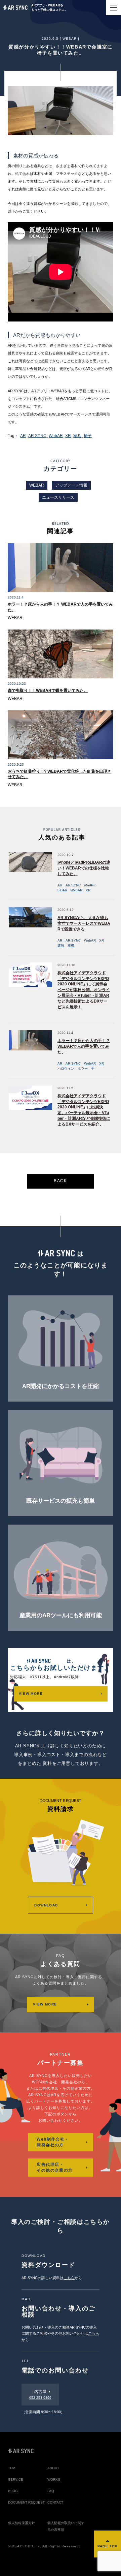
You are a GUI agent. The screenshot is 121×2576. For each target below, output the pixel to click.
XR (68, 436)
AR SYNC (37, 436)
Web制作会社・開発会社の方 (53, 2142)
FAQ (51, 2491)
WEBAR (70, 39)
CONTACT (55, 2502)
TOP (12, 2468)
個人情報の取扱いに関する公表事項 (66, 2526)
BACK (61, 1181)
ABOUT (53, 2468)
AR (23, 436)
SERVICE (16, 2479)
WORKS (54, 2479)
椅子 (88, 436)
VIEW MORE (31, 1694)
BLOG (13, 2491)
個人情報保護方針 (22, 2523)
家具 (77, 436)
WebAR (56, 436)
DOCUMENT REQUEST (26, 2502)
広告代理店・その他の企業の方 (55, 2167)
